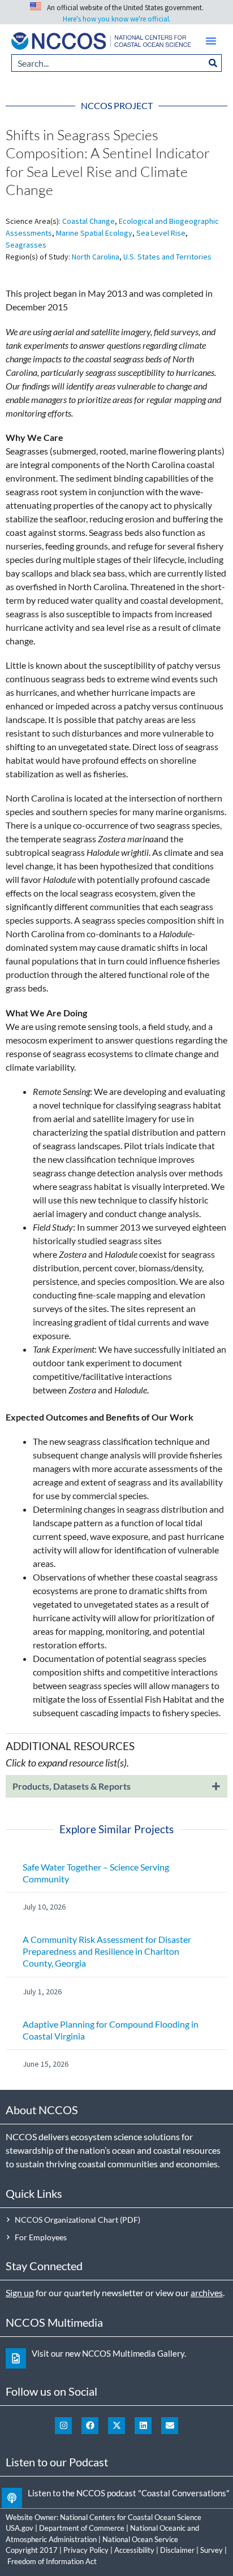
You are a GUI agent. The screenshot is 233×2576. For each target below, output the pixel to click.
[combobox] (108, 63)
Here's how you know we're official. (117, 19)
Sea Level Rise (161, 233)
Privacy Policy (86, 2550)
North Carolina (96, 257)
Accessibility (134, 2550)
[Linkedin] (143, 2426)
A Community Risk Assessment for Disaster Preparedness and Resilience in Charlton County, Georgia (107, 1951)
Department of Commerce (82, 2528)
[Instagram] (63, 2426)
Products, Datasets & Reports (72, 1786)
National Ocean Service (140, 2539)
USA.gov (20, 2528)
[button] (211, 41)
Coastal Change (89, 221)
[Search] (213, 63)
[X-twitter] (116, 2426)
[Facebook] (90, 2426)
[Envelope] (170, 2426)
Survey (212, 2550)
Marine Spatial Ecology (94, 233)
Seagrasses (26, 245)
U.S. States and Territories (167, 257)
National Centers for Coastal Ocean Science (131, 2517)
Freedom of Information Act (52, 2561)
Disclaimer (177, 2550)
